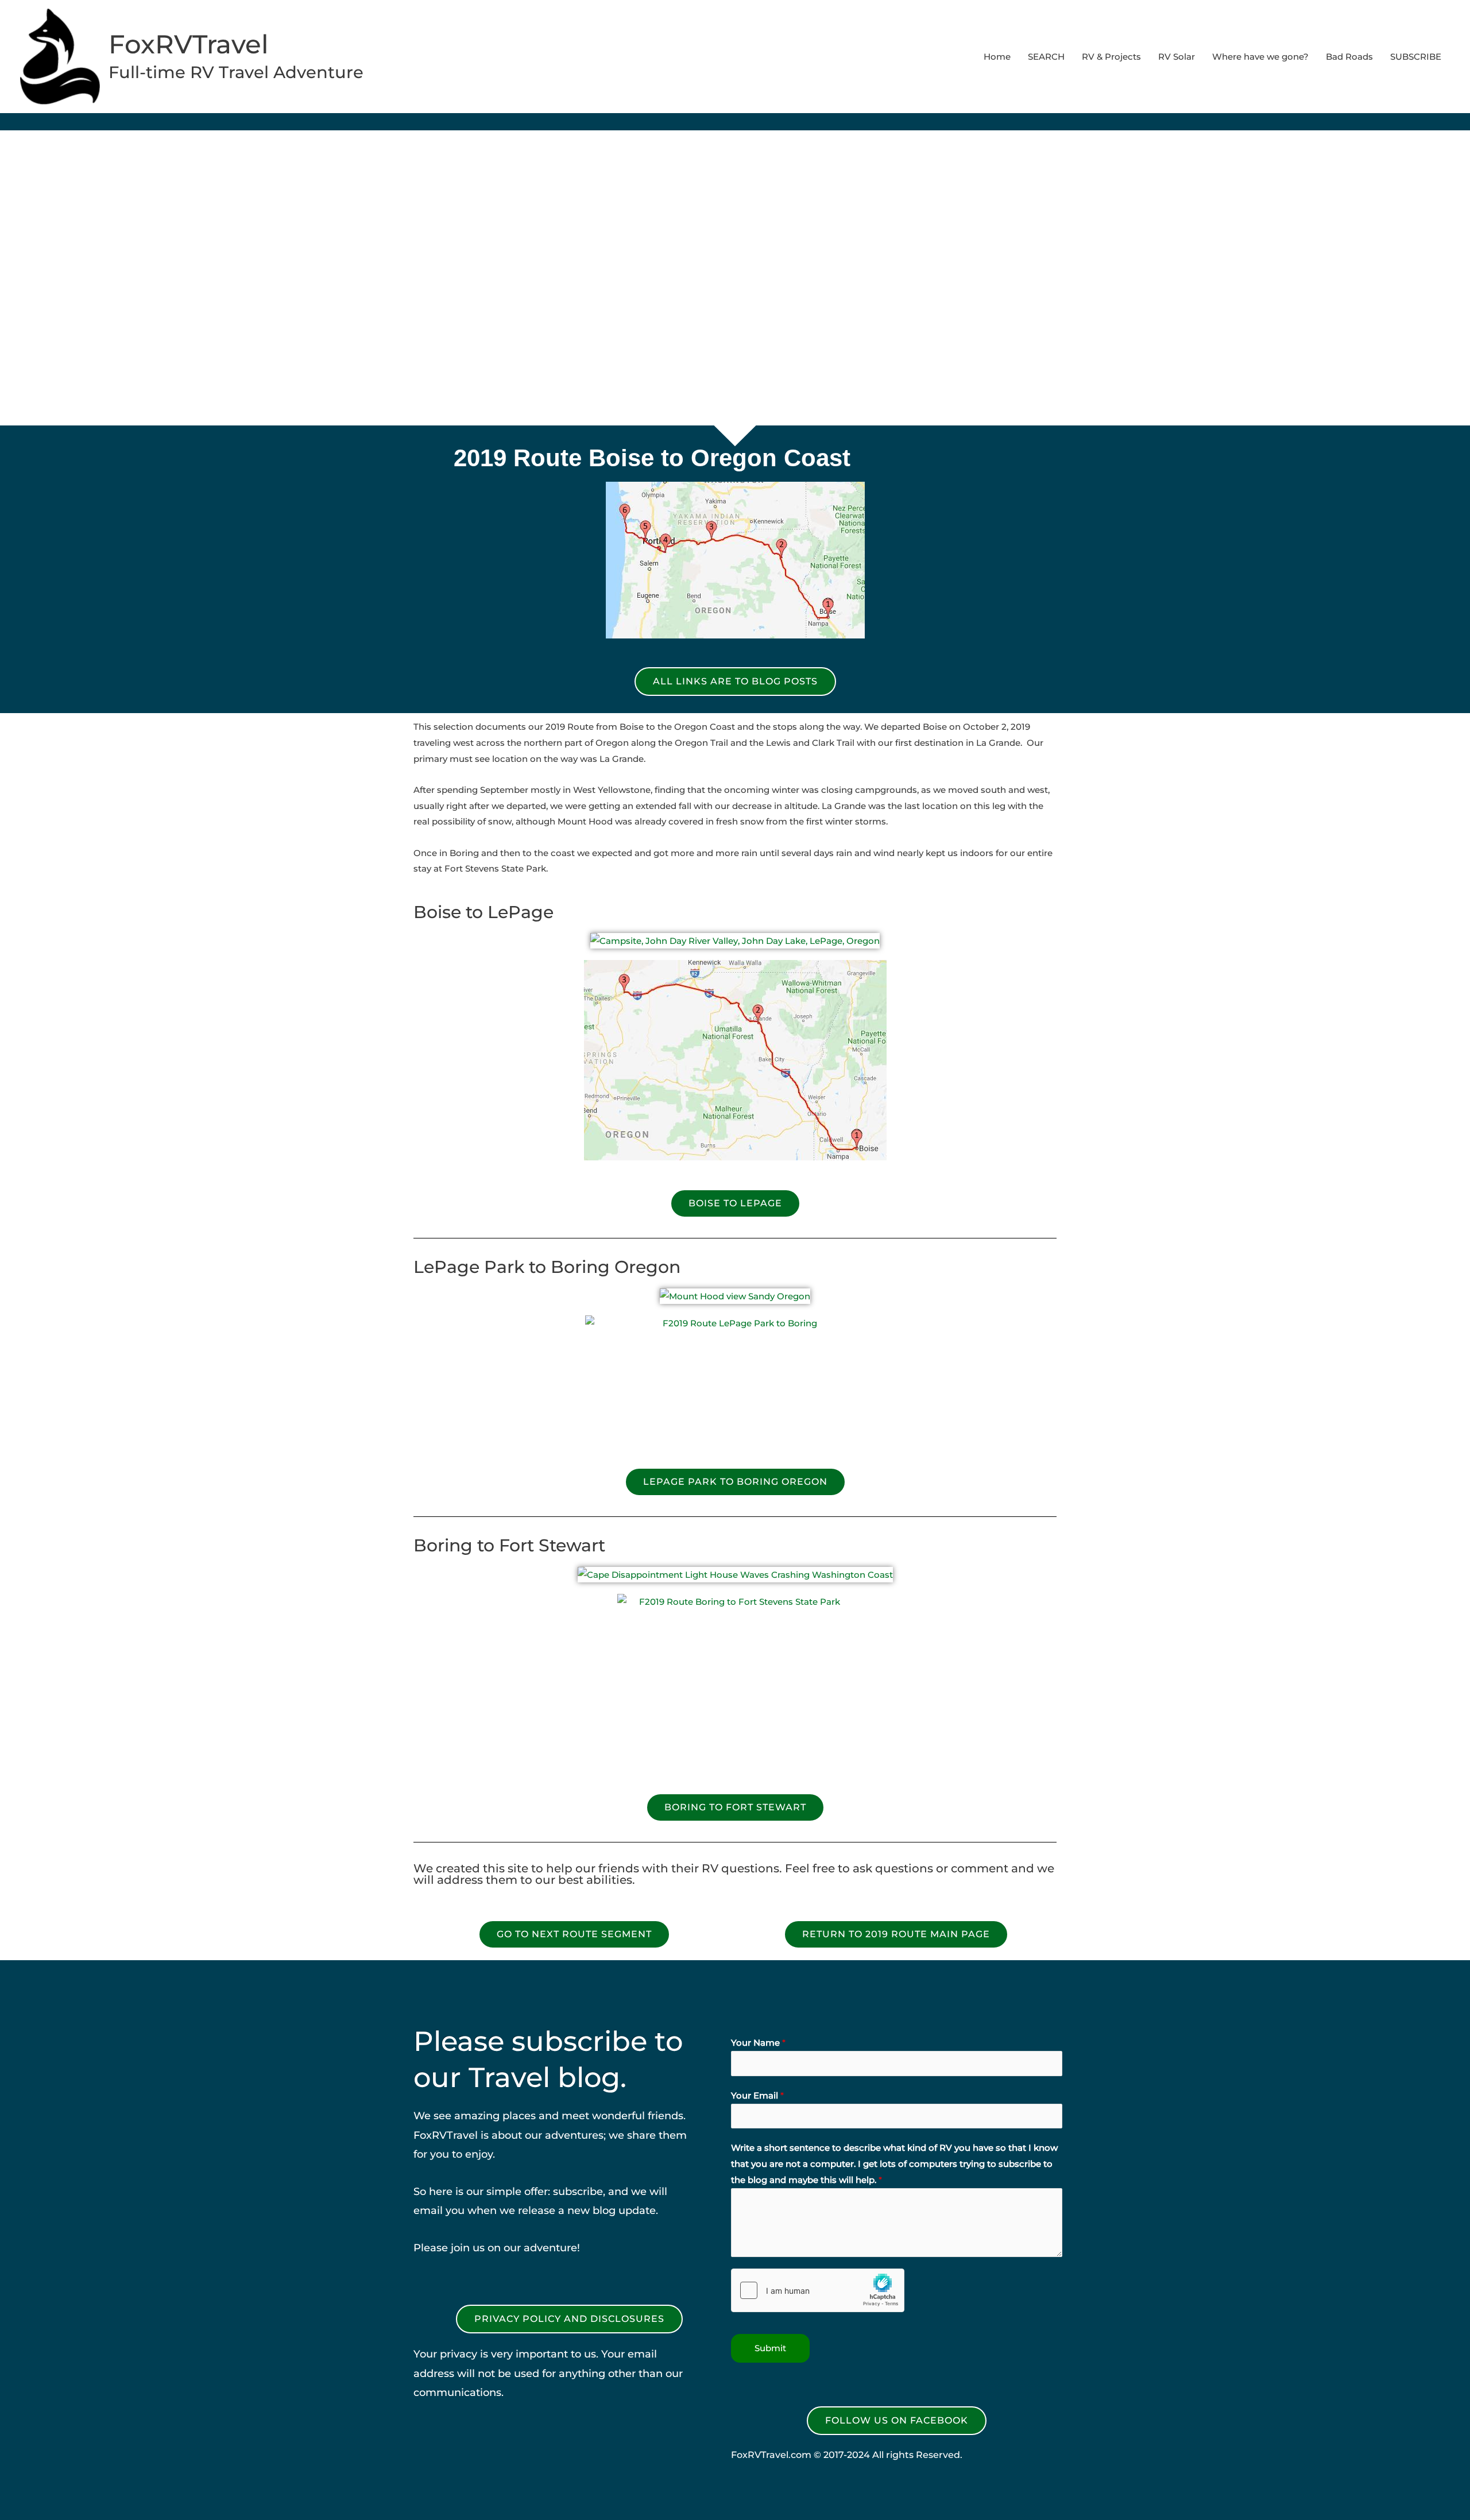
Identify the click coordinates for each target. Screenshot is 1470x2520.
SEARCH (1046, 57)
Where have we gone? (1260, 57)
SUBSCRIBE (1416, 57)
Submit (770, 2348)
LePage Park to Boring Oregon (547, 1267)
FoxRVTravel (189, 44)
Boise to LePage (483, 912)
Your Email (757, 2095)
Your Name (758, 2043)
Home (997, 57)
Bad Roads (1349, 57)
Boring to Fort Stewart (509, 1545)
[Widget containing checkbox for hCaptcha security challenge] (818, 2290)
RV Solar (1177, 57)
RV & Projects (1111, 57)
